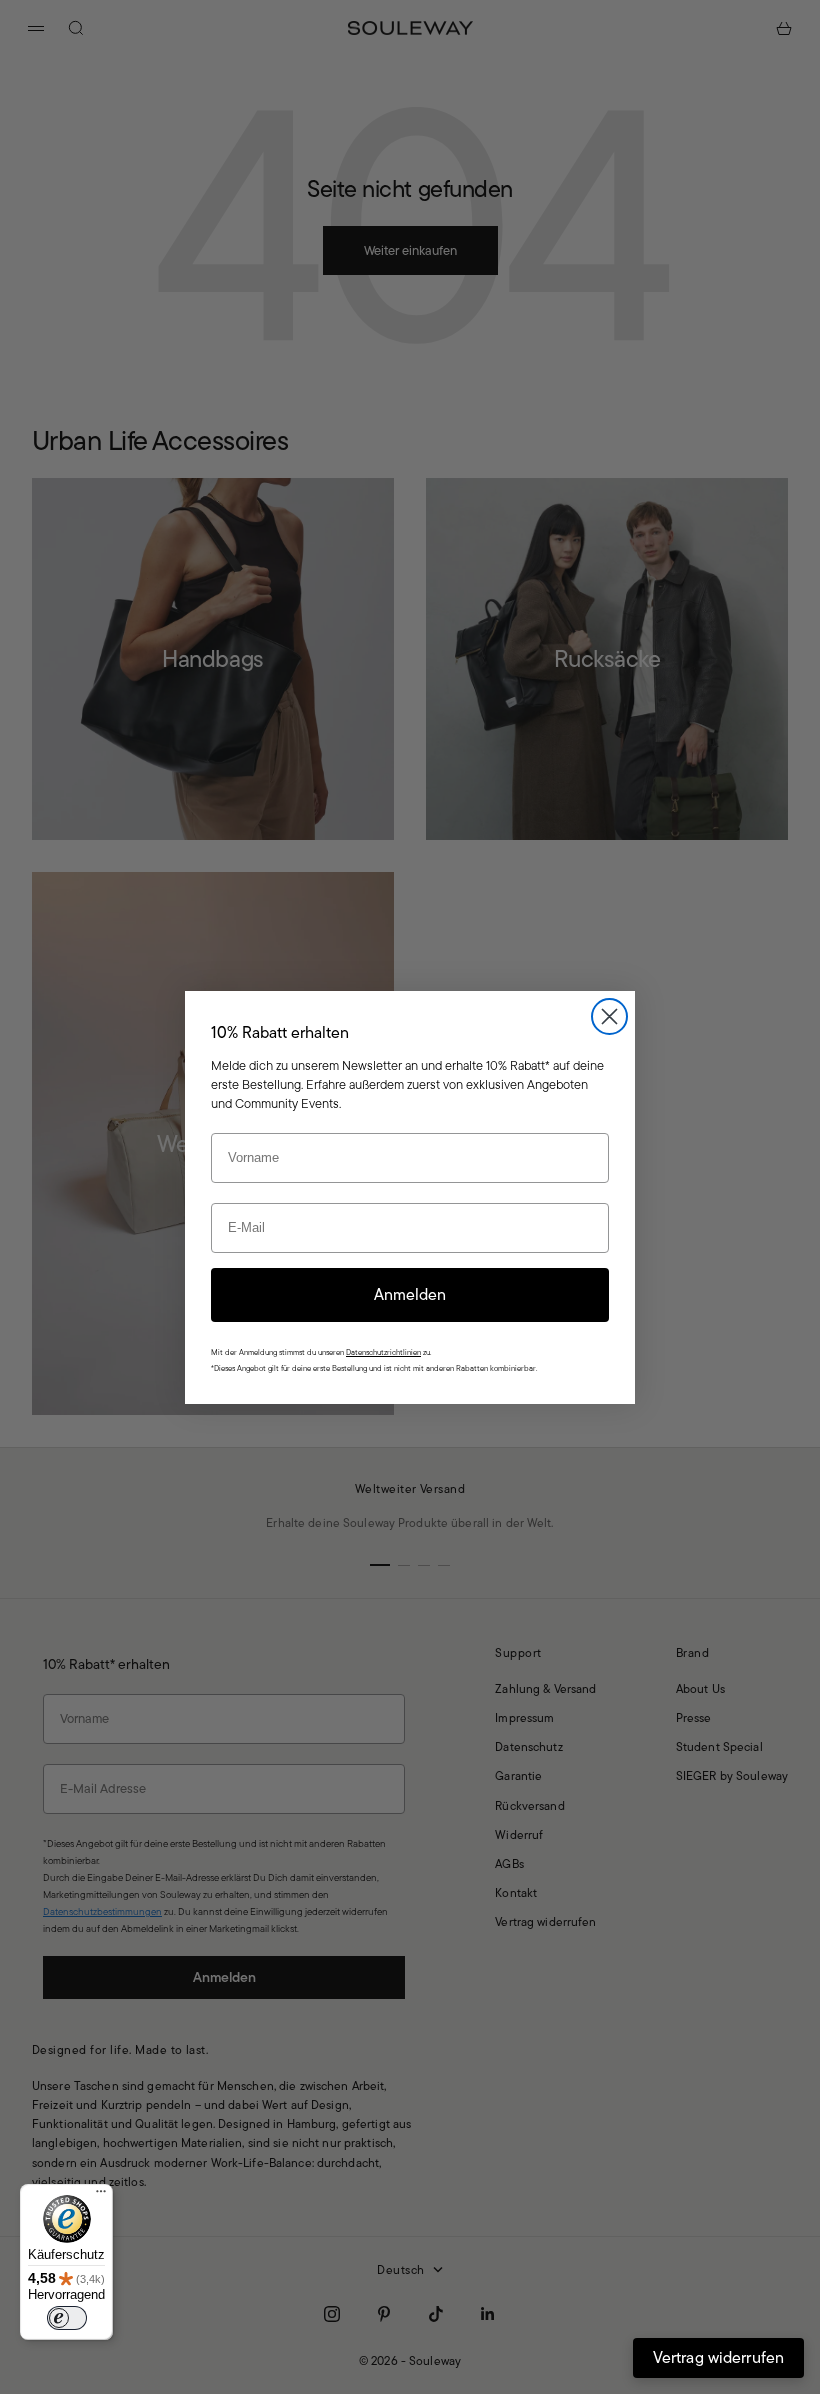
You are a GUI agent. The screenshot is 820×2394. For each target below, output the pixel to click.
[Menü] (101, 2196)
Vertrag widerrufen (718, 2357)
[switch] (67, 2318)
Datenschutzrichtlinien (383, 1352)
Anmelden (410, 1294)
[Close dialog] (609, 1016)
